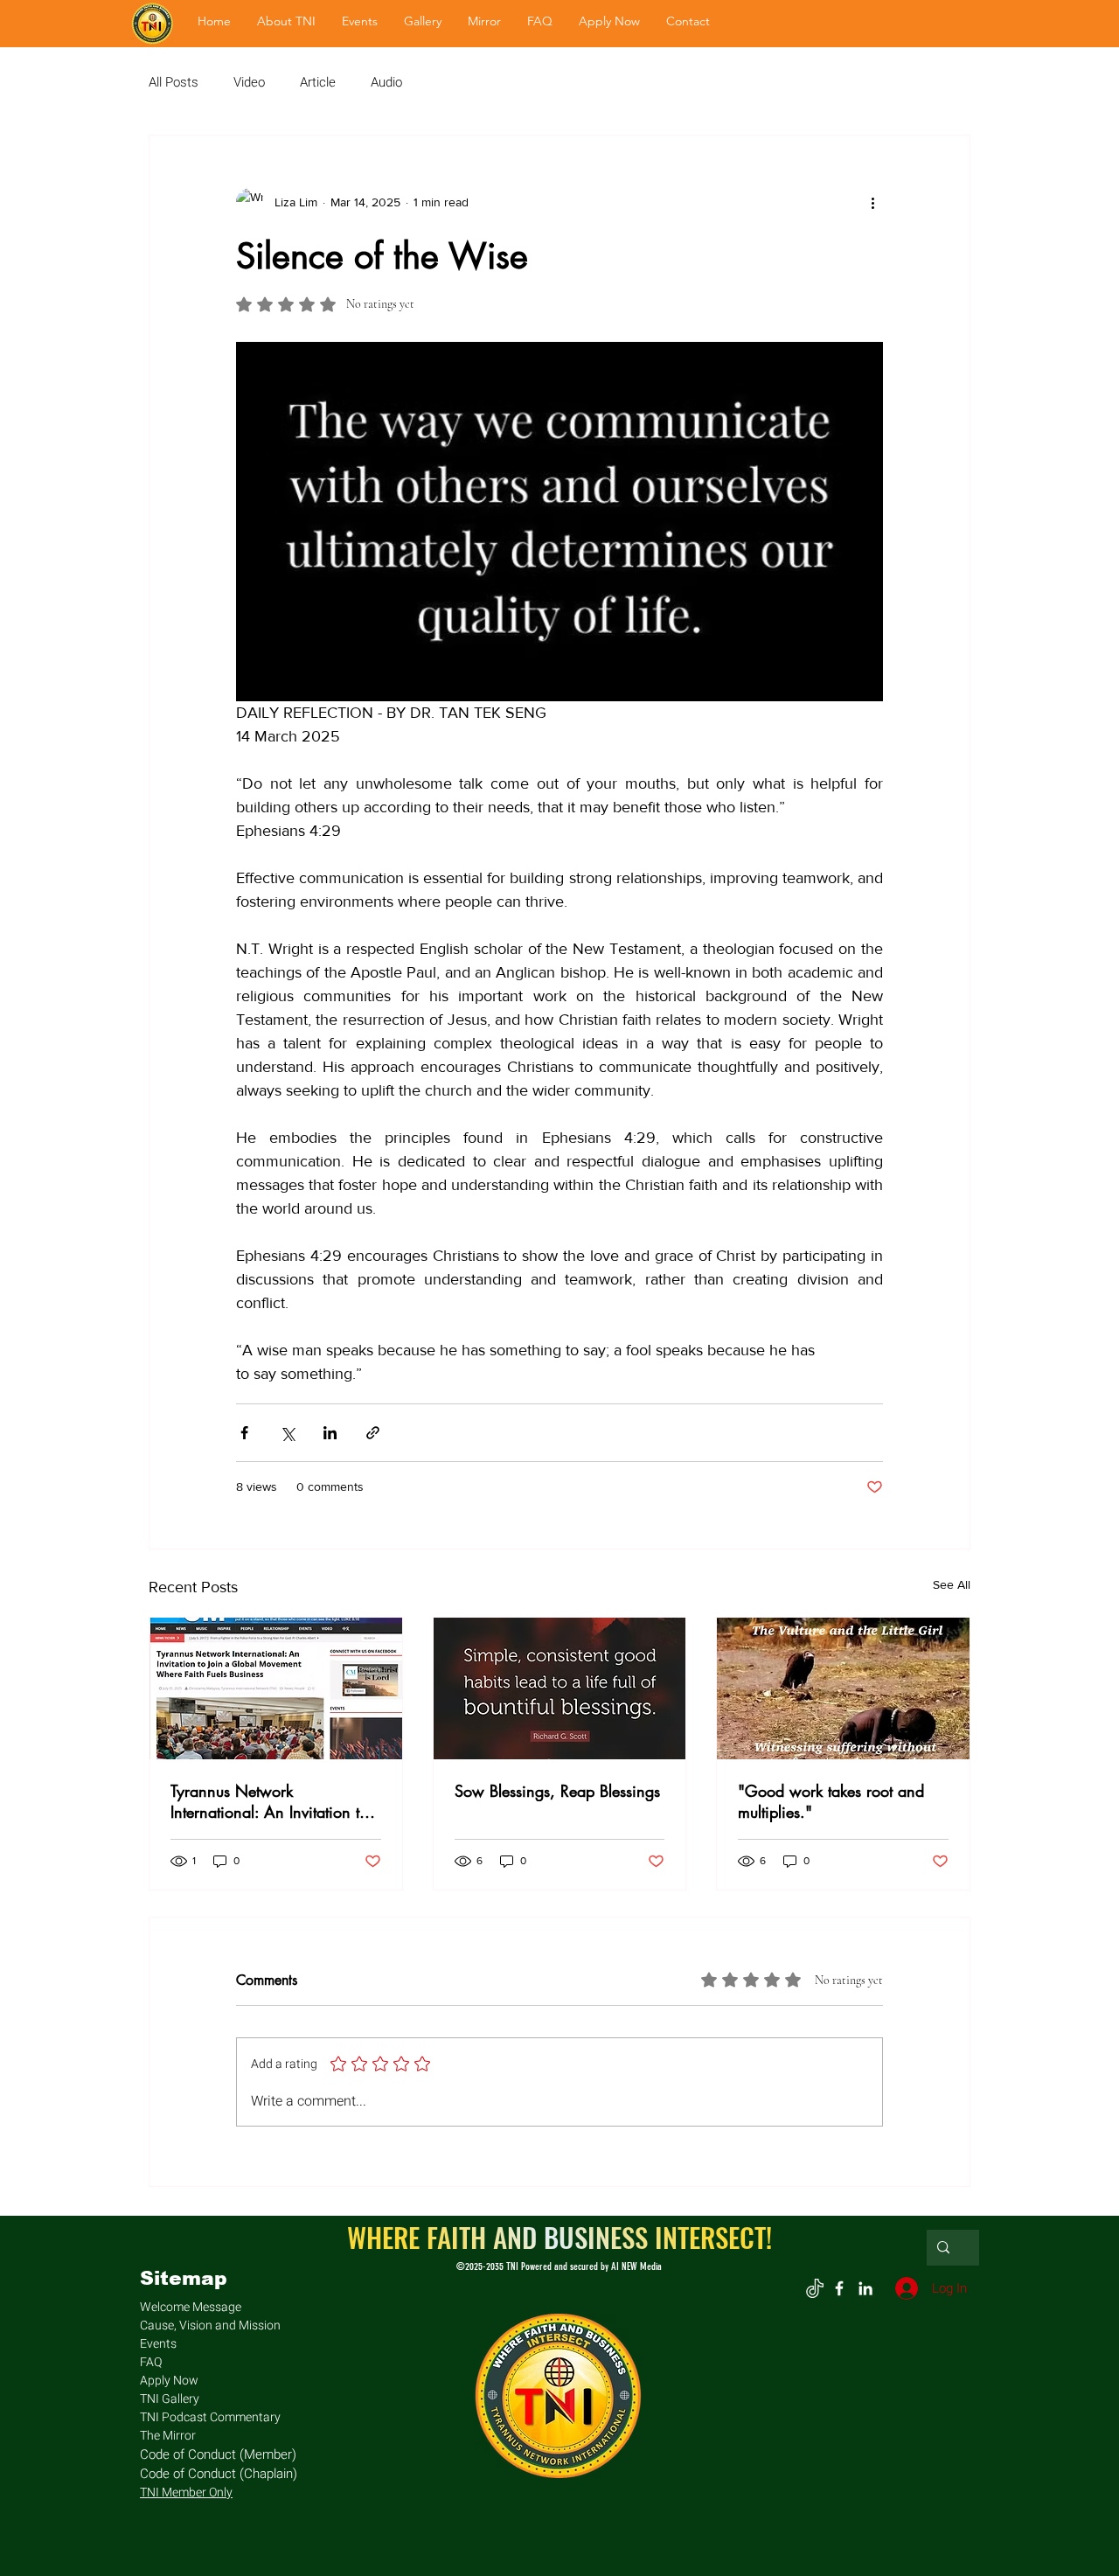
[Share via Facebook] (244, 1433)
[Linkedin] (865, 2288)
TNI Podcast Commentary (210, 2417)
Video (249, 83)
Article (318, 83)
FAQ (151, 2362)
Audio (386, 83)
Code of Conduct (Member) (218, 2454)
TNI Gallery (170, 2399)
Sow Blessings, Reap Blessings (557, 1791)
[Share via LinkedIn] (330, 1433)
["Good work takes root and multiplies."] (843, 1688)
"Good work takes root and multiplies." (831, 1801)
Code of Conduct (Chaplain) (219, 2474)
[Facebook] (839, 2288)
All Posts (174, 83)
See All (952, 1584)
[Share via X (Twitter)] (287, 1433)
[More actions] (872, 202)
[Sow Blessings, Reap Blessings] (560, 1688)
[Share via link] (373, 1433)
